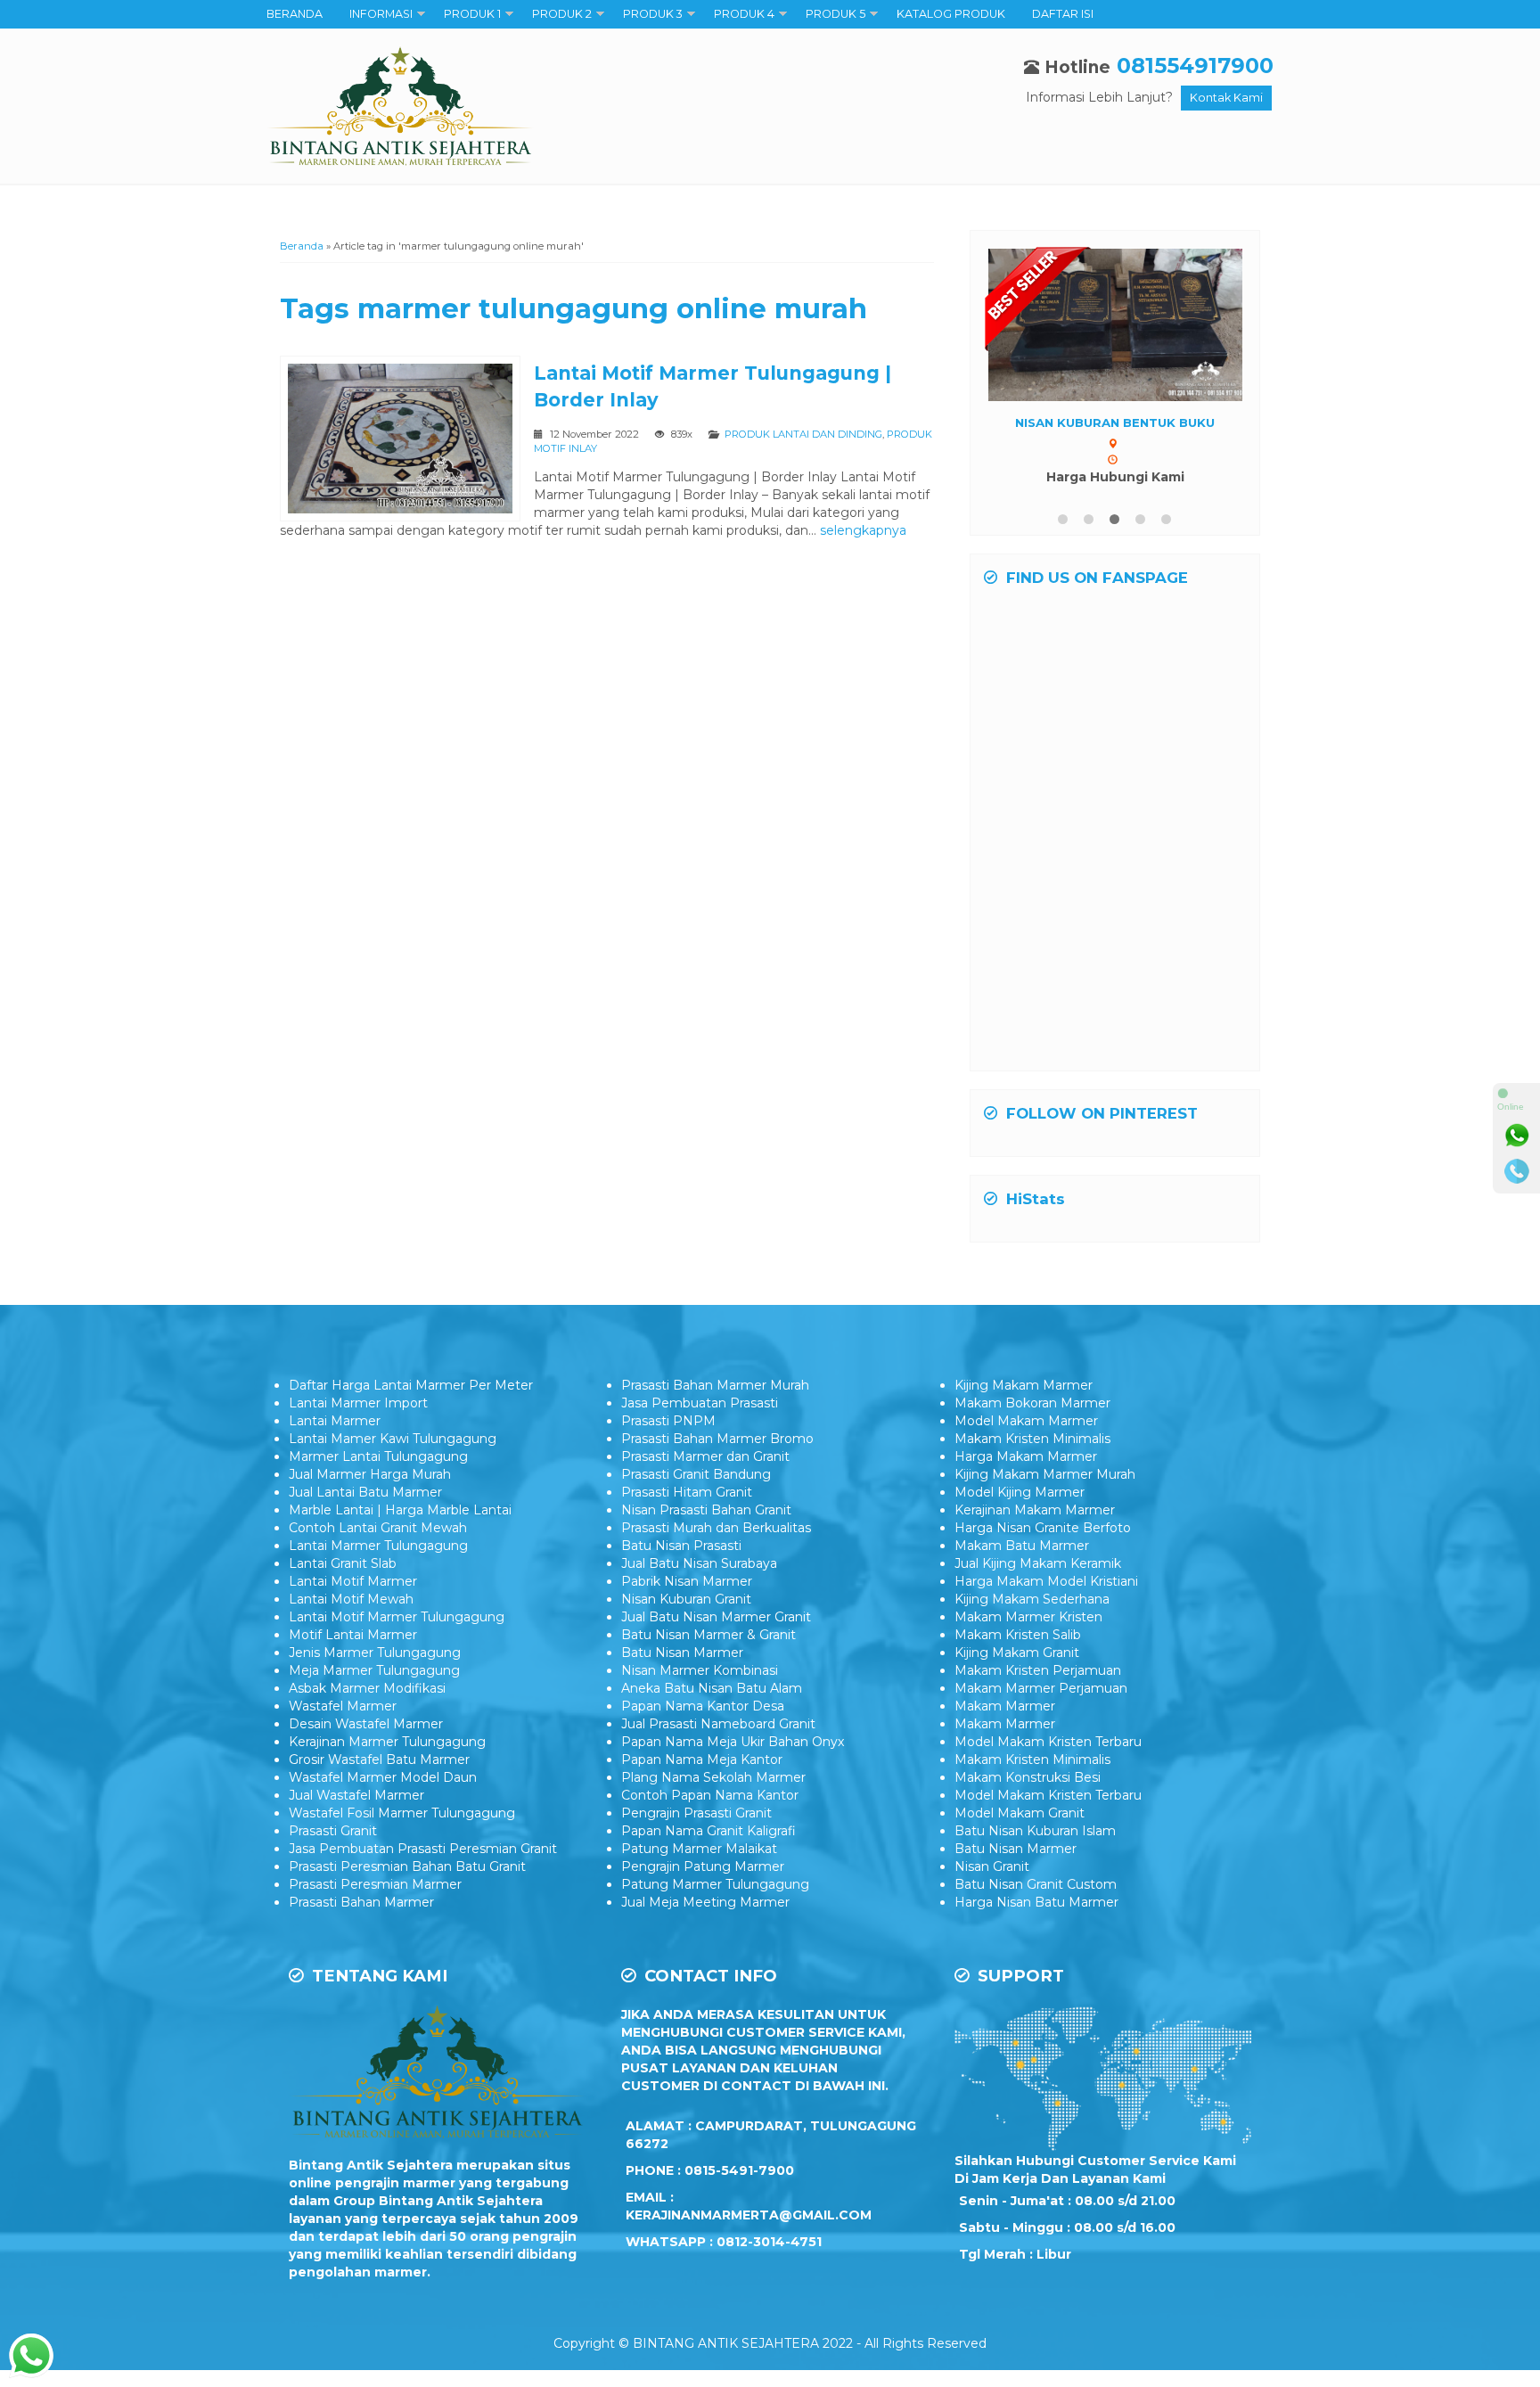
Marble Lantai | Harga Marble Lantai (400, 1510)
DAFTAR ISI (1063, 14)
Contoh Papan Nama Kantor (710, 1795)
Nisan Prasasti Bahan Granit (706, 1510)
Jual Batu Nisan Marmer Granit (716, 1617)
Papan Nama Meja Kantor (702, 1759)
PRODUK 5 (836, 14)
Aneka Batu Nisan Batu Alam (712, 1688)
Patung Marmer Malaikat (699, 1849)
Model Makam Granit (1020, 1813)
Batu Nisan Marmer (682, 1653)
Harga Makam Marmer (1026, 1456)
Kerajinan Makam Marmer (1035, 1510)
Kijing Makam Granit (1017, 1653)
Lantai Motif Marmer (353, 1581)
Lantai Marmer (335, 1421)
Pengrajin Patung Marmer (703, 1866)
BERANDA (295, 14)
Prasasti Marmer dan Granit (705, 1456)
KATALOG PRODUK (951, 14)
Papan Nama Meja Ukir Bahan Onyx (733, 1742)
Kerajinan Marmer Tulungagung (387, 1742)
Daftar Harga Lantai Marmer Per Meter (411, 1385)
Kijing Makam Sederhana (1032, 1599)
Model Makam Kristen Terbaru (1048, 1742)
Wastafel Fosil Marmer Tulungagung (402, 1813)
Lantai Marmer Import (358, 1403)
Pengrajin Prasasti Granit (696, 1813)
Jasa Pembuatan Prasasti (700, 1403)
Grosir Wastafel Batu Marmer (379, 1759)
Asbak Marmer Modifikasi (367, 1688)
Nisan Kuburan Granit (686, 1599)
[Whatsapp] (1517, 1136)
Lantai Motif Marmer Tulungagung (397, 1617)
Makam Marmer (1005, 1706)
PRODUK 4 (744, 14)
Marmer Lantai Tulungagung (378, 1456)
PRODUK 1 (472, 14)
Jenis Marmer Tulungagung (375, 1653)
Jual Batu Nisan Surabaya (699, 1563)
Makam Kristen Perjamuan (1038, 1670)
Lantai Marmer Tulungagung (378, 1546)
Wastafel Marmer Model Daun (383, 1777)
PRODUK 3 (653, 14)
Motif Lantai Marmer (353, 1635)
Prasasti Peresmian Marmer (375, 1884)
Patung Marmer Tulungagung (715, 1884)
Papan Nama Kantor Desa (703, 1706)
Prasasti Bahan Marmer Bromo (717, 1439)
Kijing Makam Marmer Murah (1045, 1474)
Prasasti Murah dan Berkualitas (716, 1528)
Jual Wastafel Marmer (356, 1795)
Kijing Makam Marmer (1024, 1385)
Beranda (302, 246)
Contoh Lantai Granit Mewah (378, 1528)
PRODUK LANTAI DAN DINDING (803, 434)
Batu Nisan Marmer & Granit (709, 1635)
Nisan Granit (992, 1866)
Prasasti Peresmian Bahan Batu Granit (407, 1866)
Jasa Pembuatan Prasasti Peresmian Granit (423, 1849)
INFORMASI (381, 14)
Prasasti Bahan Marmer (361, 1902)
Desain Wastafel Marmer (366, 1724)
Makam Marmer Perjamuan (1041, 1688)
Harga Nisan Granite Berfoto (1043, 1528)
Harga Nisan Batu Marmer (1036, 1902)
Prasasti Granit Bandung (696, 1474)
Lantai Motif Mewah (351, 1599)
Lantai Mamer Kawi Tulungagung (393, 1439)
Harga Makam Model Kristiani (1046, 1581)
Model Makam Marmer (1026, 1421)
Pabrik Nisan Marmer (687, 1581)
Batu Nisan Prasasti (681, 1546)
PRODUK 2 (562, 14)
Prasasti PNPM (668, 1421)
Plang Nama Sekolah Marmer (713, 1777)
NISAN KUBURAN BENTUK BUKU (1115, 422)
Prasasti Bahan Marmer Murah (715, 1385)
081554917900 (1195, 66)
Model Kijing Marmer (1020, 1492)
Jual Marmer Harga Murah (370, 1474)
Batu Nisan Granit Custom (1036, 1884)
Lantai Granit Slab (343, 1563)
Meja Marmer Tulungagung (374, 1670)
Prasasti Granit (333, 1831)
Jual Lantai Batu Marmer (365, 1492)
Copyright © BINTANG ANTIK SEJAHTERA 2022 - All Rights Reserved (770, 2343)
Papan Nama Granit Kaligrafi (709, 1831)
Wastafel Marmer (343, 1706)
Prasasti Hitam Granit (687, 1492)
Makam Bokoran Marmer (1032, 1403)
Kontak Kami (1226, 98)
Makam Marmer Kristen (1028, 1617)
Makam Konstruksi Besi (1028, 1777)
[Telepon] (1517, 1171)
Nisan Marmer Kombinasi (700, 1670)
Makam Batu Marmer (1022, 1546)
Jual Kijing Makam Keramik (1038, 1563)
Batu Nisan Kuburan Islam (1035, 1831)
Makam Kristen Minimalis (1032, 1439)
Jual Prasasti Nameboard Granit (718, 1724)
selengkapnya (863, 530)
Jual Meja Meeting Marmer (705, 1902)
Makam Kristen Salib (1018, 1635)
